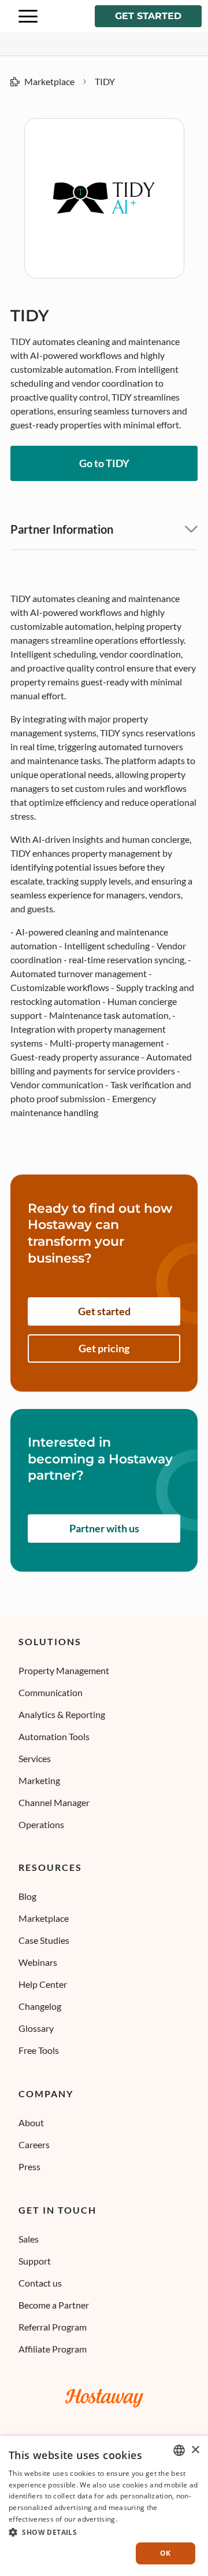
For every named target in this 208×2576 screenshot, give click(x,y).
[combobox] (179, 2450)
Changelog (40, 2006)
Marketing (39, 1780)
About (31, 2122)
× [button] (195, 2450)
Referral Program (53, 2327)
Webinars (38, 1962)
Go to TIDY (104, 463)
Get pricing (104, 1348)
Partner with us (104, 1528)
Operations (41, 1824)
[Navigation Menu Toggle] (28, 16)
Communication (51, 1692)
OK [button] (166, 2553)
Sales (29, 2239)
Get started (148, 16)
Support (35, 2261)
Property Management (64, 1670)
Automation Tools (54, 1736)
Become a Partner (54, 2305)
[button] (104, 2531)
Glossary (36, 2028)
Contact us (40, 2283)
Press (29, 2166)
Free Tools (39, 2050)
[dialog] (104, 2506)
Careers (34, 2144)
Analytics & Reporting (62, 1714)
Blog (27, 1896)
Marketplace (49, 81)
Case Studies (44, 1940)
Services (35, 1758)
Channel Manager (54, 1802)
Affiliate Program (53, 2349)
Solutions (50, 1642)
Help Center (43, 1984)
